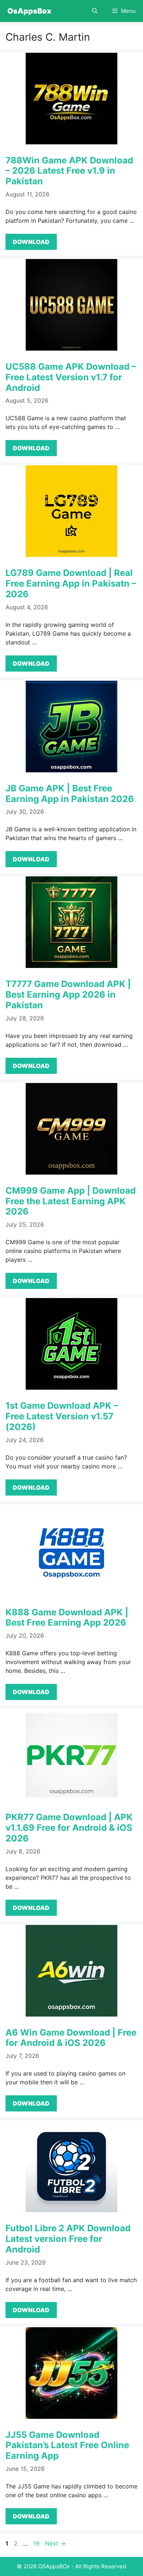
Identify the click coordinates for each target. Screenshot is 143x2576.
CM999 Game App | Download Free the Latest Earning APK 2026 (71, 1201)
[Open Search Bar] (95, 11)
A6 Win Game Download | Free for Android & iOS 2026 (71, 2038)
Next (55, 2543)
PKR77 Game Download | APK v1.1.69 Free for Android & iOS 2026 (69, 1828)
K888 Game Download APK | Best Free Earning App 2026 (67, 1618)
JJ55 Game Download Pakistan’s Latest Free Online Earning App (67, 2445)
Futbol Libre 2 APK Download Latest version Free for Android (68, 2239)
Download (31, 242)
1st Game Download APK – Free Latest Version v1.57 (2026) (62, 1416)
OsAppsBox (29, 11)
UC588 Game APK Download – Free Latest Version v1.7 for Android (71, 377)
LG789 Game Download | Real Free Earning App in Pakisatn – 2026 (71, 583)
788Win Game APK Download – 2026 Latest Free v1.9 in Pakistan (69, 171)
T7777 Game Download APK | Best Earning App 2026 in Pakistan (68, 995)
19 (37, 2543)
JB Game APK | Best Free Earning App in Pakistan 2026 (70, 794)
